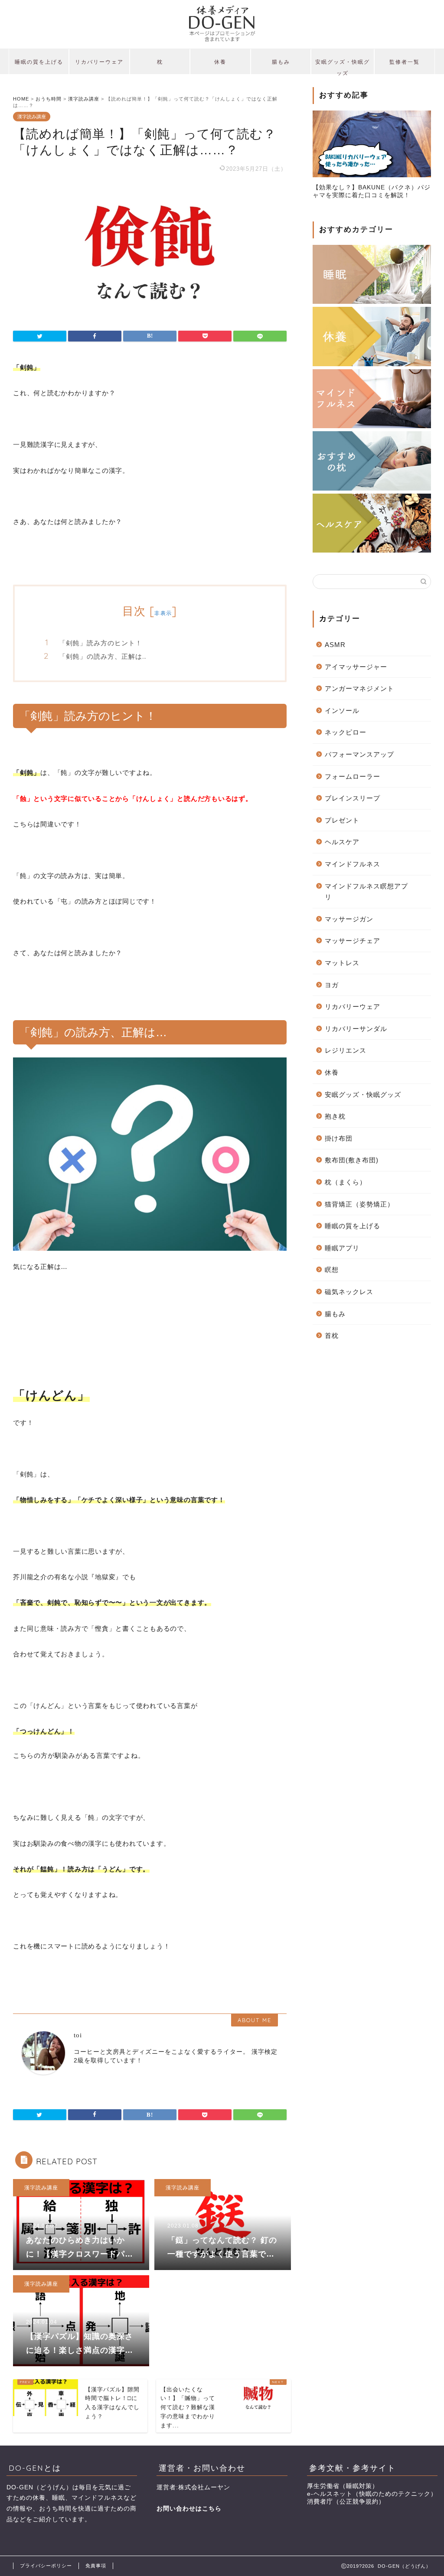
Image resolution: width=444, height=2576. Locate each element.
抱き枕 (335, 1116)
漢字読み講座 (32, 117)
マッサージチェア (353, 941)
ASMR (335, 645)
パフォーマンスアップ (359, 754)
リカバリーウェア (99, 62)
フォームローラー (353, 776)
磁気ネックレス (349, 1292)
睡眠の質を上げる (39, 62)
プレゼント (342, 820)
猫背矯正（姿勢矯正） (359, 1204)
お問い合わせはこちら (189, 2509)
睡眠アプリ (342, 1248)
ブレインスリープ (353, 798)
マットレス (342, 963)
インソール (342, 711)
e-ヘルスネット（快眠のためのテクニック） (372, 2494)
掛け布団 (339, 1138)
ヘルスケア (342, 842)
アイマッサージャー (356, 667)
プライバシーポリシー (46, 2566)
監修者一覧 (405, 62)
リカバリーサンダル (356, 1029)
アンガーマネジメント (359, 688)
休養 (220, 62)
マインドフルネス (353, 864)
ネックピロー (346, 732)
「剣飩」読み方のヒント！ (101, 643)
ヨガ (332, 985)
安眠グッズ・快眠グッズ (343, 66)
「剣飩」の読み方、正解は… (103, 656)
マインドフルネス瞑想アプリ (366, 892)
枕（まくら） (346, 1182)
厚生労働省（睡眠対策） (343, 2486)
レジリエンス (346, 1050)
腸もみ (281, 62)
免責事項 (96, 2566)
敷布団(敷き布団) (352, 1160)
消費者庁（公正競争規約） (346, 2502)
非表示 (163, 613)
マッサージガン (349, 919)
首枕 (332, 1335)
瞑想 (332, 1270)
